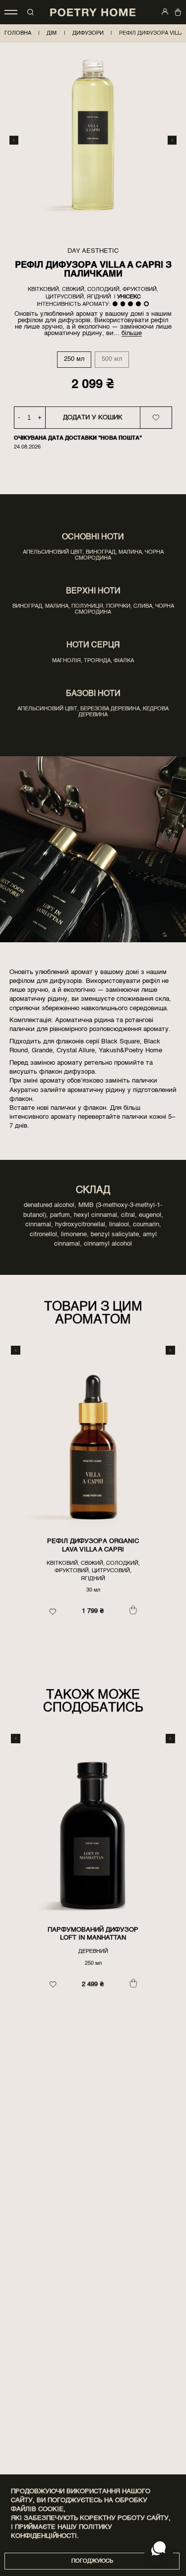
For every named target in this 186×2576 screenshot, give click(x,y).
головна (18, 33)
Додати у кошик (93, 418)
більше (132, 333)
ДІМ (52, 33)
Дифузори (88, 33)
